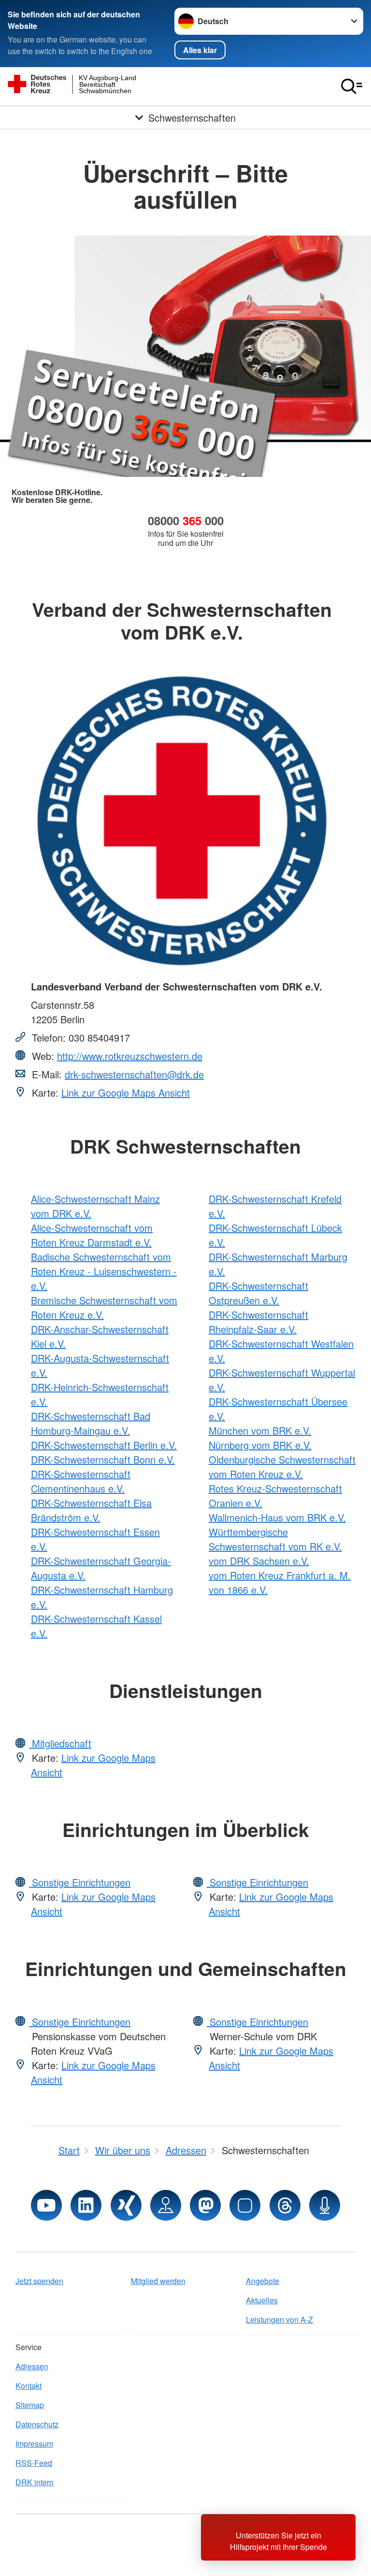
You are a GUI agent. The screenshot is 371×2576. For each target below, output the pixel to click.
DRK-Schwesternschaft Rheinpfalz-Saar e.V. (258, 1322)
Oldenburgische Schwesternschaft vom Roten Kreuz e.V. (282, 1467)
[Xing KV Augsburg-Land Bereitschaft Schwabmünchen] (126, 2205)
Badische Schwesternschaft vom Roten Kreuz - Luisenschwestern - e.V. (104, 1271)
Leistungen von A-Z (279, 2319)
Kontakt (29, 2386)
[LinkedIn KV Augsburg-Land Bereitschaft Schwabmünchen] (86, 2205)
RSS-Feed (34, 2463)
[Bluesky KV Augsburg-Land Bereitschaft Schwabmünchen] (245, 2205)
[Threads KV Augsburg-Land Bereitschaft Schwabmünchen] (285, 2205)
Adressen (32, 2366)
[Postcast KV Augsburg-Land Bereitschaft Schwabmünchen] (325, 2205)
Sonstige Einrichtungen (80, 1882)
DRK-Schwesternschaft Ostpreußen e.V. (258, 1293)
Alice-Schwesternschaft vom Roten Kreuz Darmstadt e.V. (92, 1235)
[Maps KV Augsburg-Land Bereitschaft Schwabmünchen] (166, 2205)
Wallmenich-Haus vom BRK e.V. (277, 1517)
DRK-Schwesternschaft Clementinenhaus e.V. (81, 1481)
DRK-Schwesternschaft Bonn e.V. (103, 1459)
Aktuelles (262, 2300)
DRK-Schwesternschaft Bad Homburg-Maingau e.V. (91, 1423)
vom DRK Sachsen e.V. (259, 1561)
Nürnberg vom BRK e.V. (260, 1445)
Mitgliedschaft (60, 1743)
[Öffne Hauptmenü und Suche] (352, 86)
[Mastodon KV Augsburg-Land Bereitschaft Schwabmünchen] (205, 2205)
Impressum (34, 2444)
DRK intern (35, 2482)
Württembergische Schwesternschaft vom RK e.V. (275, 1539)
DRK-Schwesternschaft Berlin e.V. (104, 1445)
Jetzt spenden (39, 2281)
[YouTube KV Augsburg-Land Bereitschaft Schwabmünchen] (46, 2205)
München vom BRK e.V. (260, 1430)
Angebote (263, 2281)
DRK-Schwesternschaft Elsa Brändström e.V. (91, 1510)
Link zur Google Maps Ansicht (126, 1093)
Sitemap (30, 2405)
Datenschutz (37, 2424)
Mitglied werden (158, 2281)
